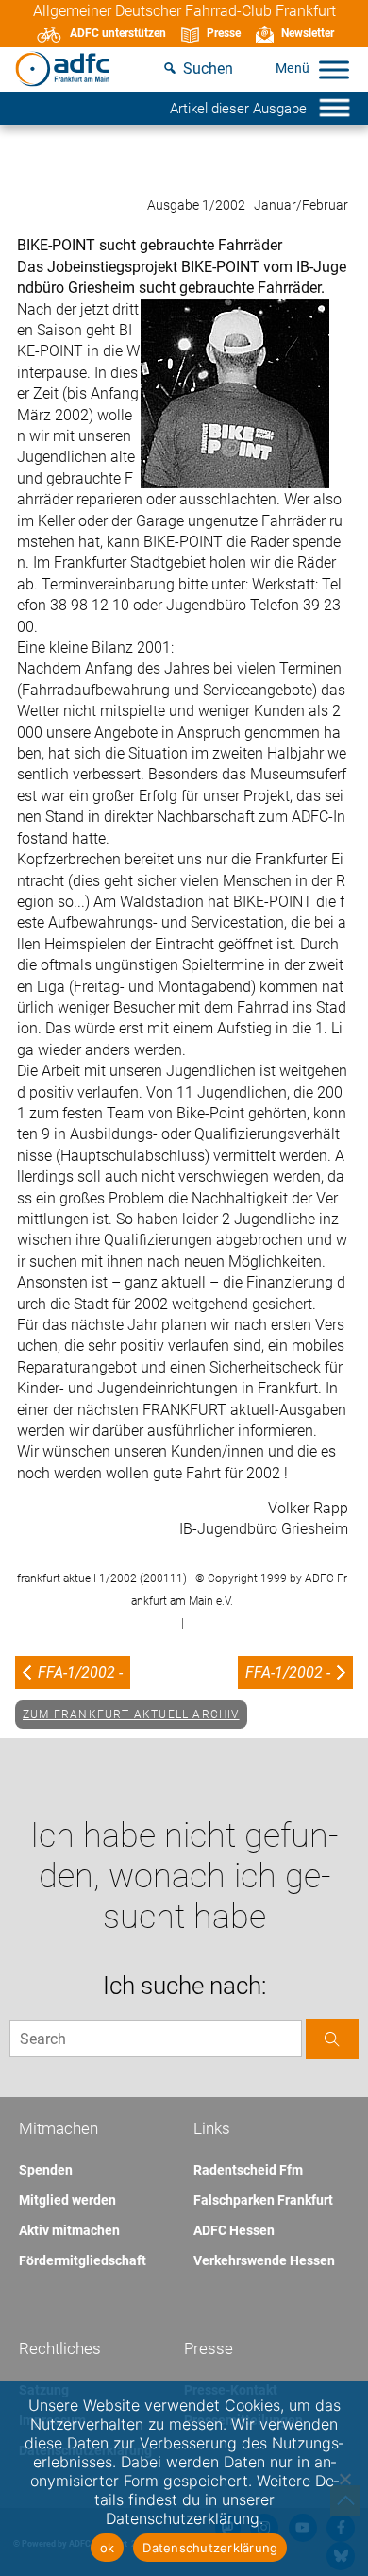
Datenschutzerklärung (210, 2548)
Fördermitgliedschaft (83, 2260)
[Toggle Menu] (334, 69)
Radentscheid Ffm (248, 2170)
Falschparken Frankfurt (263, 2200)
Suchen (208, 68)
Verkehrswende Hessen (264, 2260)
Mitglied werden (67, 2200)
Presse (224, 33)
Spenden (46, 2170)
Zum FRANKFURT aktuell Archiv (131, 1714)
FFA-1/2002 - (80, 1672)
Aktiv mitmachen (69, 2230)
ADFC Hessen (234, 2230)
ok (108, 2548)
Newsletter (308, 33)
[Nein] (344, 2479)
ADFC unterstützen (118, 33)
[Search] (332, 2039)
